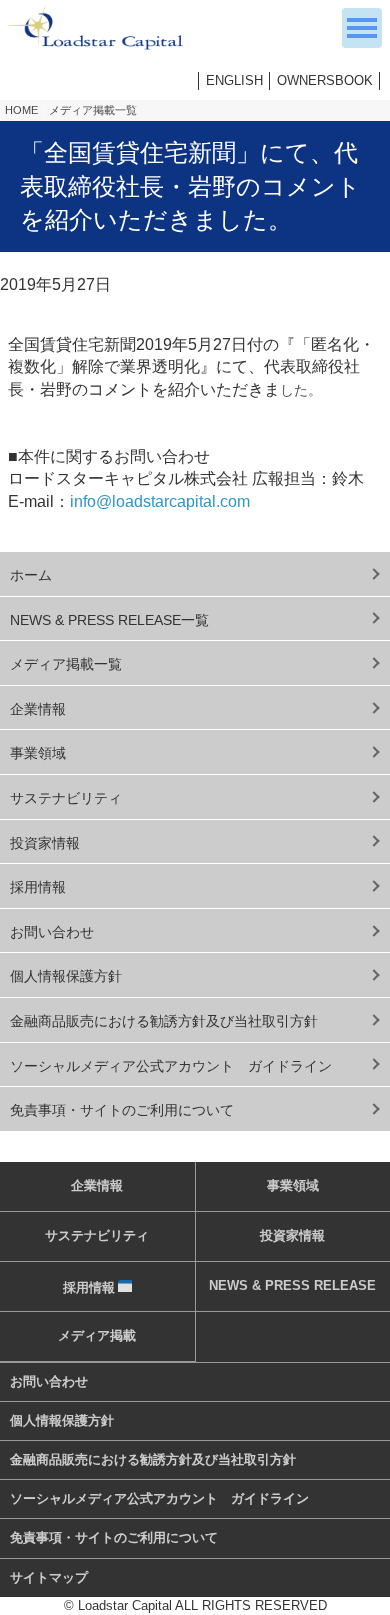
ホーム (31, 575)
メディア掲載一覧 (93, 110)
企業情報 (38, 709)
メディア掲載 (97, 1335)
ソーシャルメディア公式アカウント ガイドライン (171, 1066)
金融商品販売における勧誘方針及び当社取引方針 (164, 1021)
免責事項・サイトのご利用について (122, 1110)
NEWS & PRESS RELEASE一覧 (109, 620)
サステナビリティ (66, 798)
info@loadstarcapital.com (160, 501)
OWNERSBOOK (325, 80)
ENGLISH (234, 80)
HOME (21, 110)
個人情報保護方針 (66, 976)
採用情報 (38, 887)
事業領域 (38, 753)
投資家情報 (45, 843)
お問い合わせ (52, 932)
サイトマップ (49, 1577)
